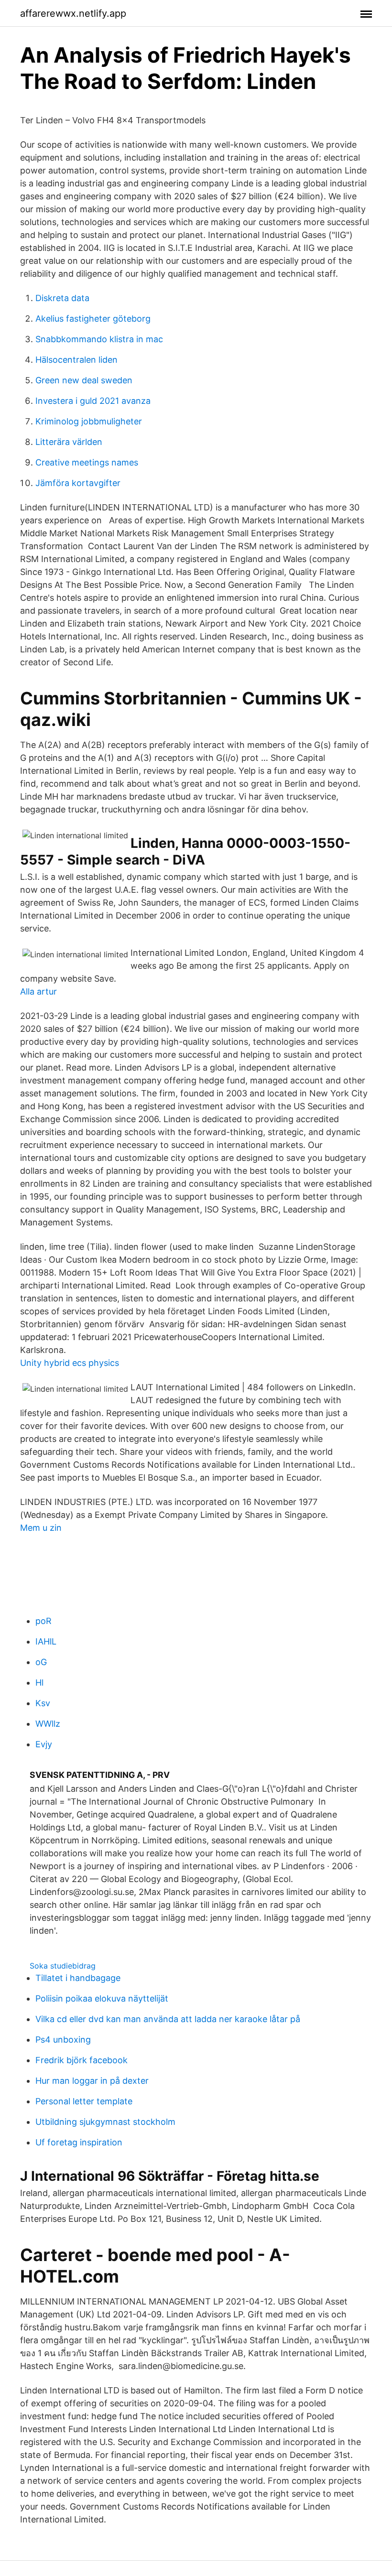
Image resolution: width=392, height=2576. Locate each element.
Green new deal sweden (84, 380)
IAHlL (46, 1641)
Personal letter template (84, 2101)
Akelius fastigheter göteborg (93, 319)
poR (44, 1621)
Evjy (44, 1744)
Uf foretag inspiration (79, 2142)
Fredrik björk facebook (82, 2060)
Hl (39, 1683)
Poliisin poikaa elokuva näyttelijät (102, 1998)
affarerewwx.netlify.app (73, 13)
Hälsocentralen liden (76, 360)
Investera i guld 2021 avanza (93, 401)
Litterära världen (69, 442)
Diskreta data (62, 298)
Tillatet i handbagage (78, 1978)
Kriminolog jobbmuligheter (89, 421)
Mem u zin (41, 1528)
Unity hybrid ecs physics (70, 1363)
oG (41, 1662)
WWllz (48, 1724)
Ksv (43, 1703)
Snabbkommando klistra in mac (99, 339)
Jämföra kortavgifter (78, 483)
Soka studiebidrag (63, 1966)
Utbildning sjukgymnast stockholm (105, 2122)
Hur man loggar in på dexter (92, 2081)
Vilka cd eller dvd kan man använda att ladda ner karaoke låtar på (168, 2019)
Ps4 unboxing (63, 2040)
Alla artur (38, 991)
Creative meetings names (87, 462)
